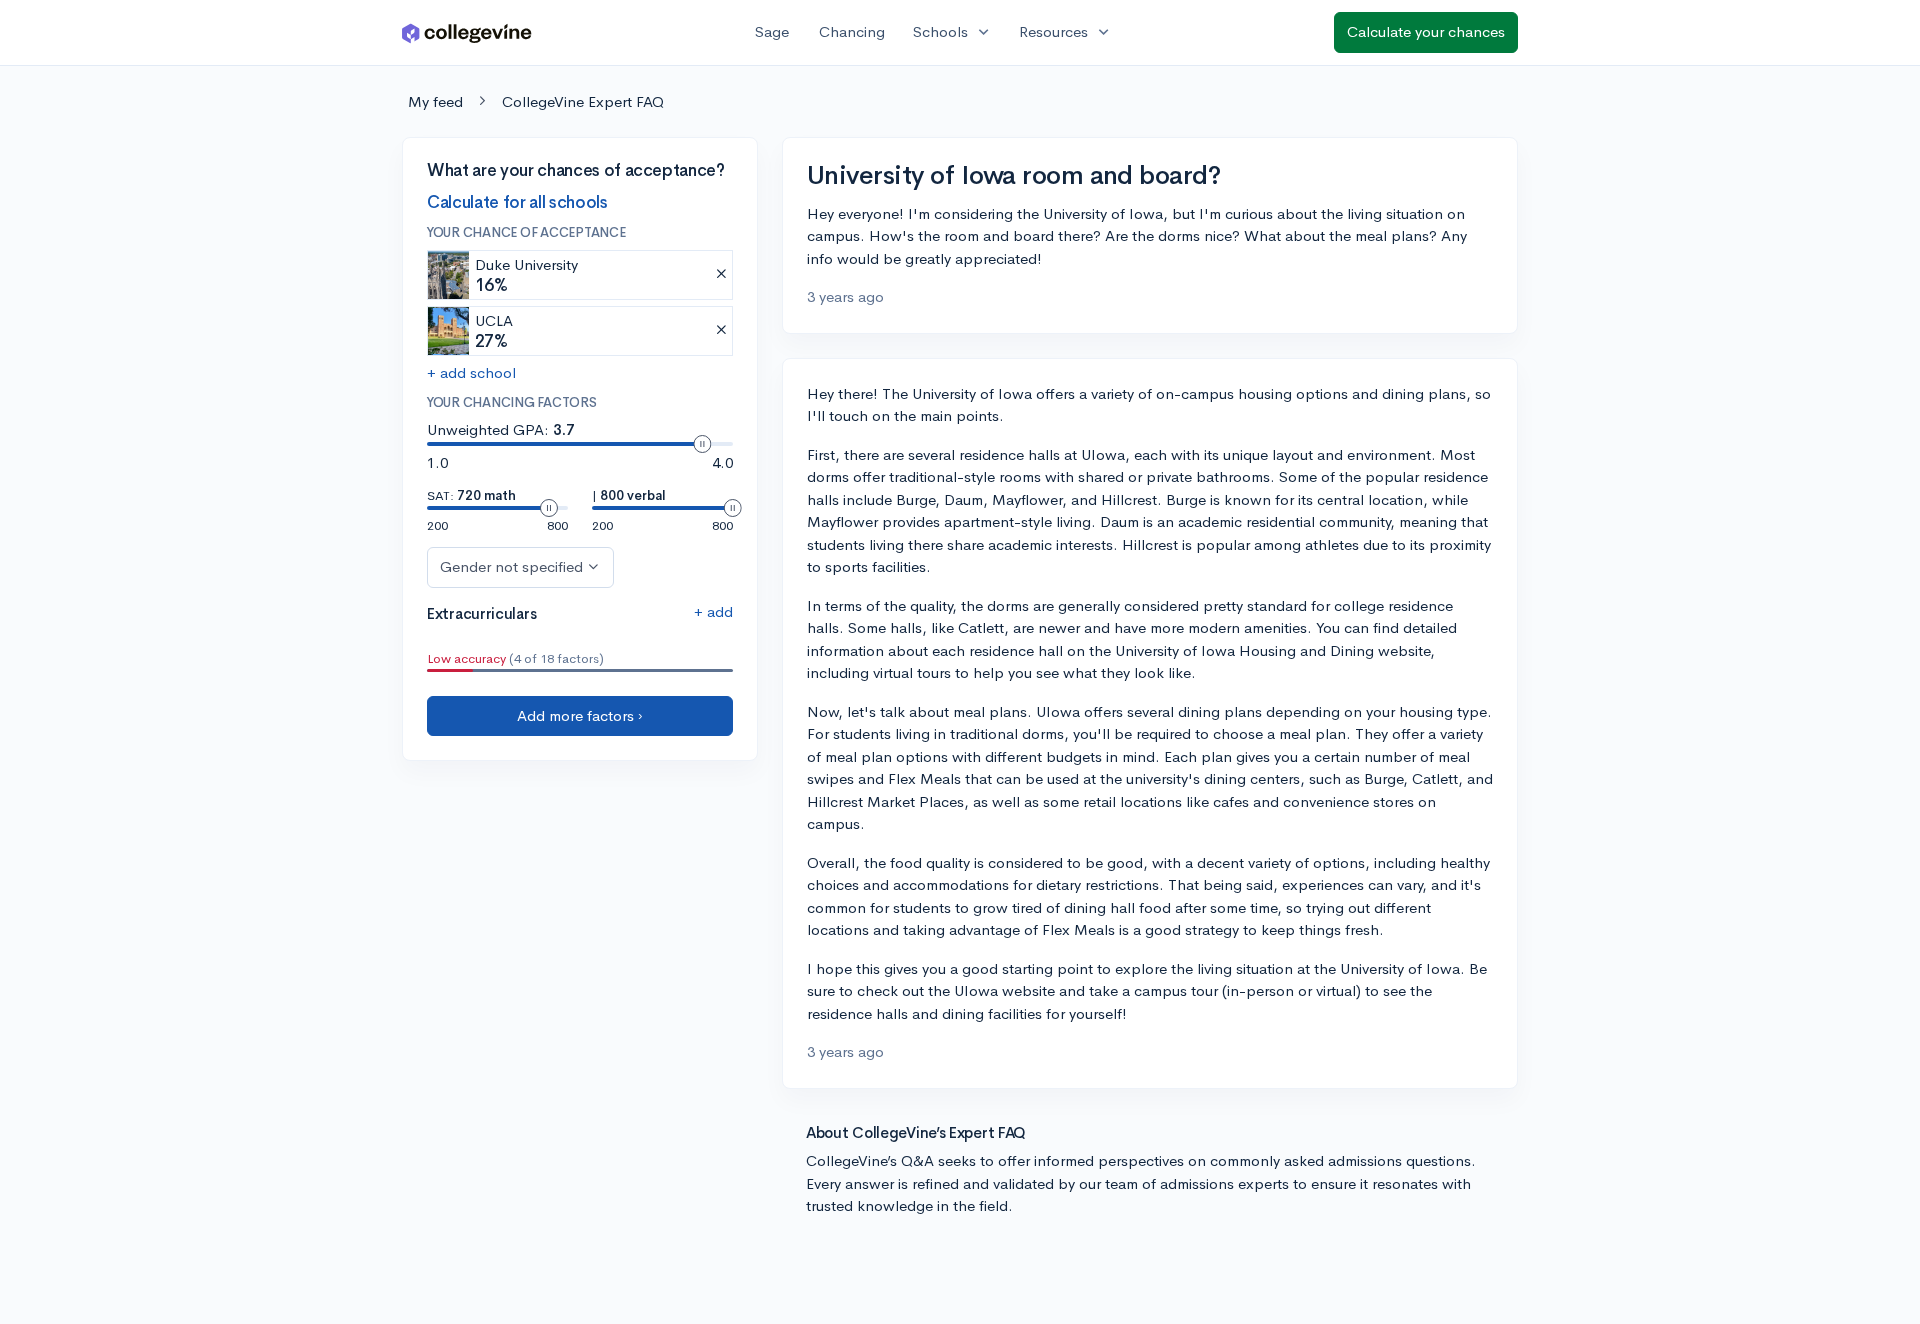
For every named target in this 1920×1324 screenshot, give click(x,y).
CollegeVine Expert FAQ (583, 101)
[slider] (702, 444)
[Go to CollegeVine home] (467, 32)
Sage (772, 31)
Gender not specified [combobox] (511, 566)
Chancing (852, 31)
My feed (435, 101)
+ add (713, 611)
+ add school (471, 372)
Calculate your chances (1426, 31)
